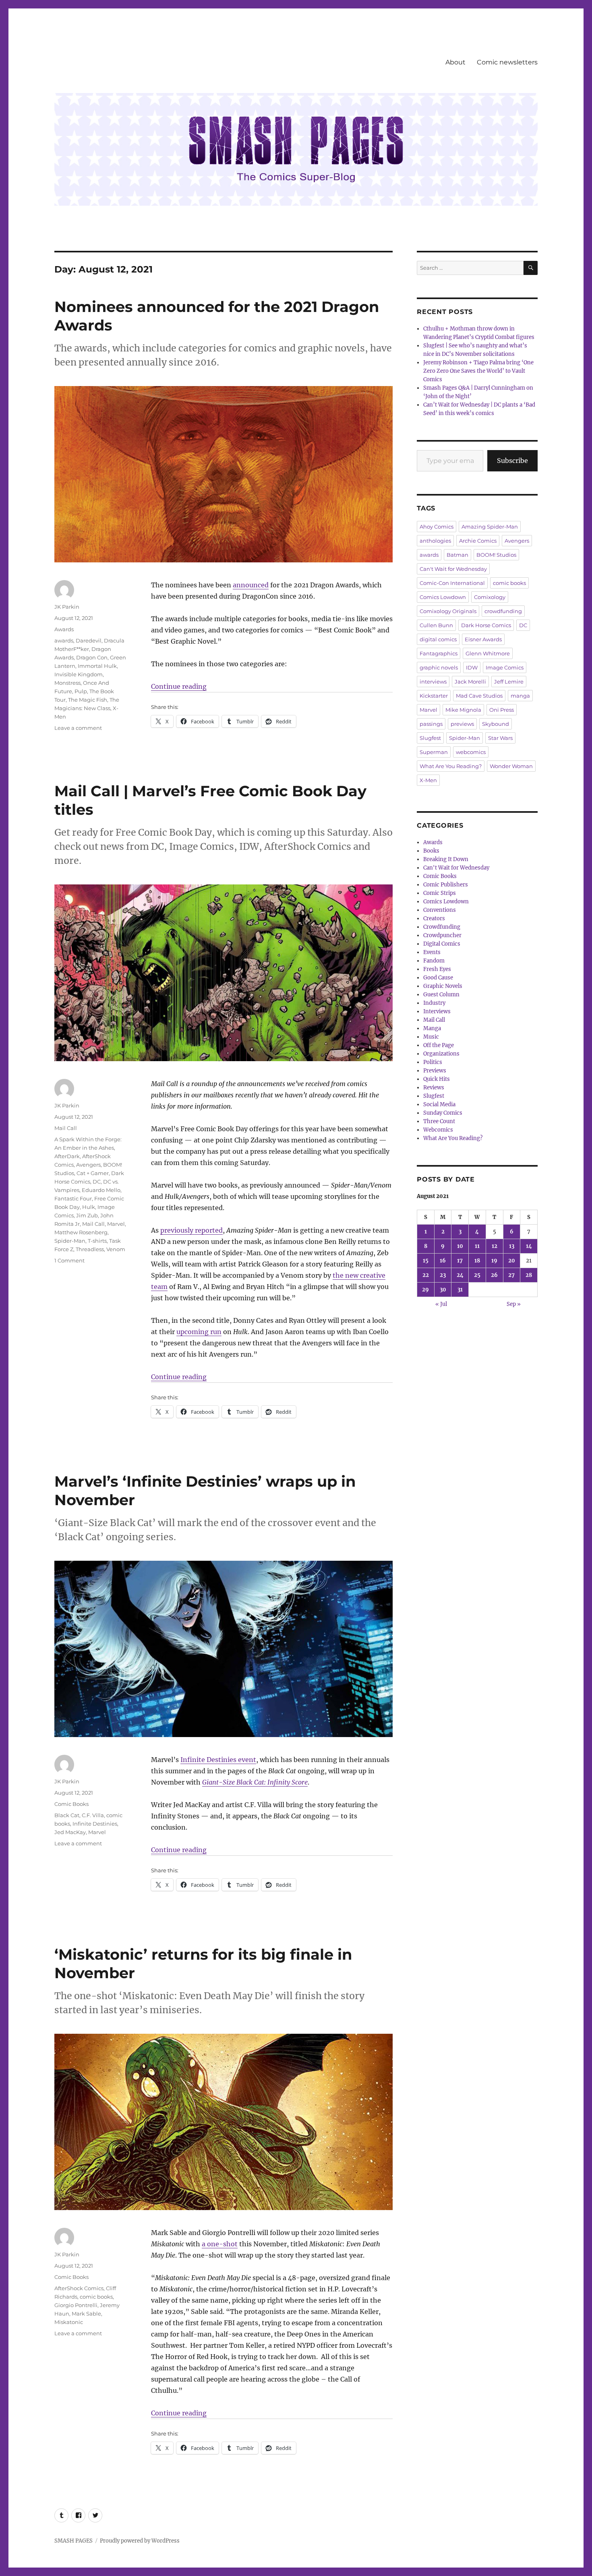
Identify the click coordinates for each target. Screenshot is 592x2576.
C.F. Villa (93, 1815)
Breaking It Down (446, 859)
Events (432, 952)
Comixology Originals (448, 611)
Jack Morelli (470, 682)
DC (97, 1182)
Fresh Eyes (437, 969)
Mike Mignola (463, 710)
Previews (435, 1071)
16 (443, 1261)
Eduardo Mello (101, 1190)
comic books (96, 2297)
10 (460, 1246)
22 (426, 1275)
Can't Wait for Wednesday (453, 569)
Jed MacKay (70, 1832)
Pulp (81, 691)
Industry (434, 1003)
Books (431, 851)
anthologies (435, 541)
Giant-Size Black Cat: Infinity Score (255, 1782)
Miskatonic (69, 2322)
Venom (116, 1249)
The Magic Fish (88, 700)
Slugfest (430, 738)
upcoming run (199, 1332)
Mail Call (66, 1128)
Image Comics (505, 667)
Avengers (88, 1165)
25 (477, 1275)
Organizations (441, 1054)
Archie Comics (478, 541)
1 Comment (69, 1260)
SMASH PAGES (73, 2541)
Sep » (514, 1304)
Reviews (434, 1088)
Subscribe (512, 461)
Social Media (439, 1104)
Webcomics (438, 1130)
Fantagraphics (439, 653)
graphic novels (439, 667)
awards (64, 640)
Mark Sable (86, 2314)
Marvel (116, 1224)
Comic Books (71, 1804)
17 (460, 1261)
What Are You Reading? (451, 766)
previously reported (191, 1230)
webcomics (471, 752)
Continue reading (179, 686)
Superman (434, 752)
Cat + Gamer (93, 1173)
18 (477, 1261)
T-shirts (97, 1241)
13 (512, 1246)
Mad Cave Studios (479, 696)
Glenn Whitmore (488, 653)
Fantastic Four (73, 1198)
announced (251, 585)
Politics (433, 1062)
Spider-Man (70, 1241)
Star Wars (500, 738)
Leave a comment (78, 728)
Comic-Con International (452, 583)
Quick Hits (437, 1079)
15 (426, 1261)
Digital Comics (442, 944)
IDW (472, 667)
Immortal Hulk (97, 666)
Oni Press (502, 710)
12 (495, 1246)
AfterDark (67, 1156)
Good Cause (438, 978)
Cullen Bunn (436, 625)
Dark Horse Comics (486, 625)
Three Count (439, 1121)
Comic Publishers (446, 885)
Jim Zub (87, 1215)
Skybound (496, 724)
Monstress (67, 683)
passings (431, 724)
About (455, 62)
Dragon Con (92, 657)
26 (494, 1275)
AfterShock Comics (79, 2288)
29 (425, 1290)
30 (443, 1290)
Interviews (437, 1011)
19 (494, 1261)
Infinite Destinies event (218, 1760)
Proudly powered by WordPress (140, 2541)
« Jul (441, 1304)
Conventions (440, 910)
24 (460, 1275)
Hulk (89, 1207)
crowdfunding (503, 611)
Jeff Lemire (509, 682)
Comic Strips (440, 893)
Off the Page (439, 1045)
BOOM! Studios (496, 555)
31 (460, 1290)
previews (462, 724)
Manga (432, 1028)
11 (477, 1246)
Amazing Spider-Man (490, 527)
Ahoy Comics (437, 527)
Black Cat (67, 1815)
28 (529, 1275)
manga (520, 696)
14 (529, 1246)
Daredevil (89, 640)
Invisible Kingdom (79, 674)
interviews (433, 682)
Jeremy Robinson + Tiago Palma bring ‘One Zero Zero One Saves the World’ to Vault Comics (478, 371)
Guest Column (441, 995)
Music (431, 1037)
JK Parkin (67, 607)
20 (512, 1261)
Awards (64, 629)
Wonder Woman (511, 766)
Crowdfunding (442, 927)
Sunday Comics (443, 1113)
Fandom (434, 961)
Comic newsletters (507, 62)
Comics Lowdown (443, 597)
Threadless (90, 1249)
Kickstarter (434, 696)
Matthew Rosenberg (81, 1232)
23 (443, 1275)
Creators (434, 918)
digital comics (438, 639)
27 (511, 1275)
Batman (457, 555)
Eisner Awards (483, 639)
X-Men (428, 780)
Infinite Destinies (95, 1824)
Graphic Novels (443, 986)
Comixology (490, 597)
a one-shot (220, 2244)
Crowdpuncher (442, 935)
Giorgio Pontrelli (76, 2305)
